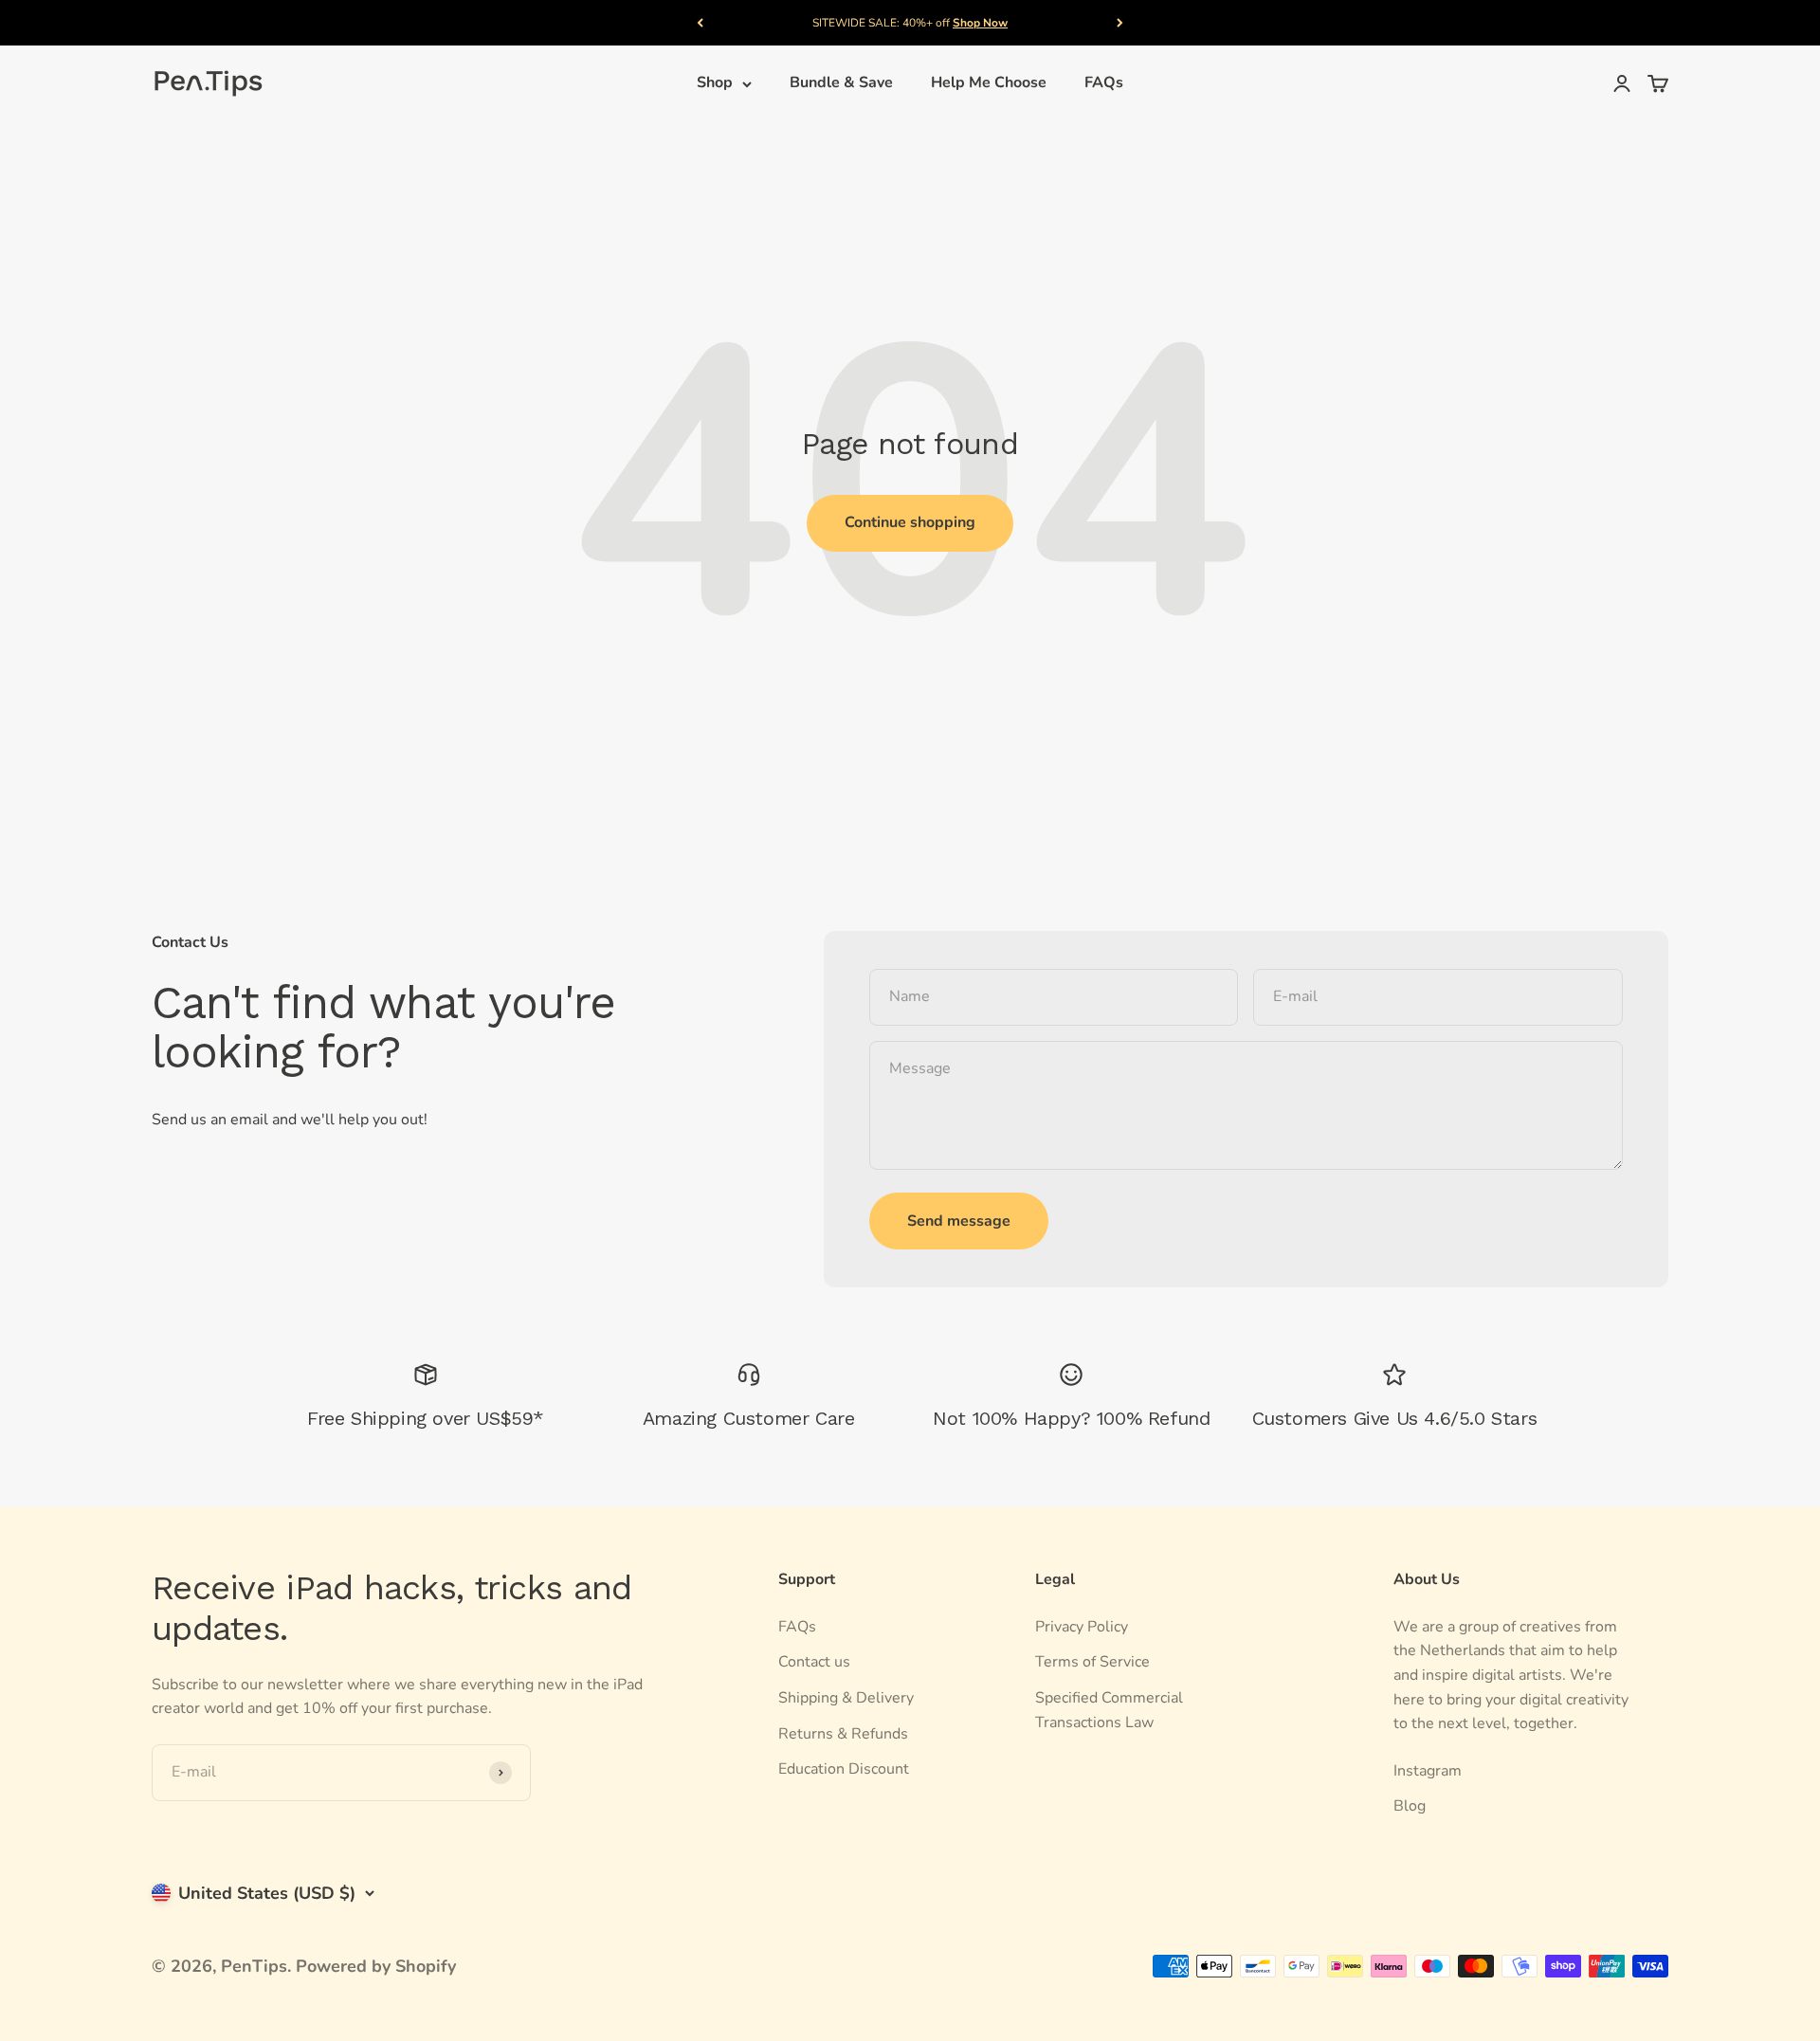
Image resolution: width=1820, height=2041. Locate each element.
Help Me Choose (989, 83)
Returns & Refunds (843, 1734)
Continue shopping (910, 522)
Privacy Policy (1082, 1627)
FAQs (1104, 83)
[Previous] (700, 23)
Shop (715, 83)
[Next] (1120, 23)
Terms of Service (1092, 1662)
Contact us (814, 1662)
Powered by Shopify (376, 1966)
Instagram (1428, 1771)
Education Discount (844, 1769)
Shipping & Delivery (846, 1698)
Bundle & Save (841, 83)
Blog (1410, 1806)
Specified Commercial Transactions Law (1109, 1710)
